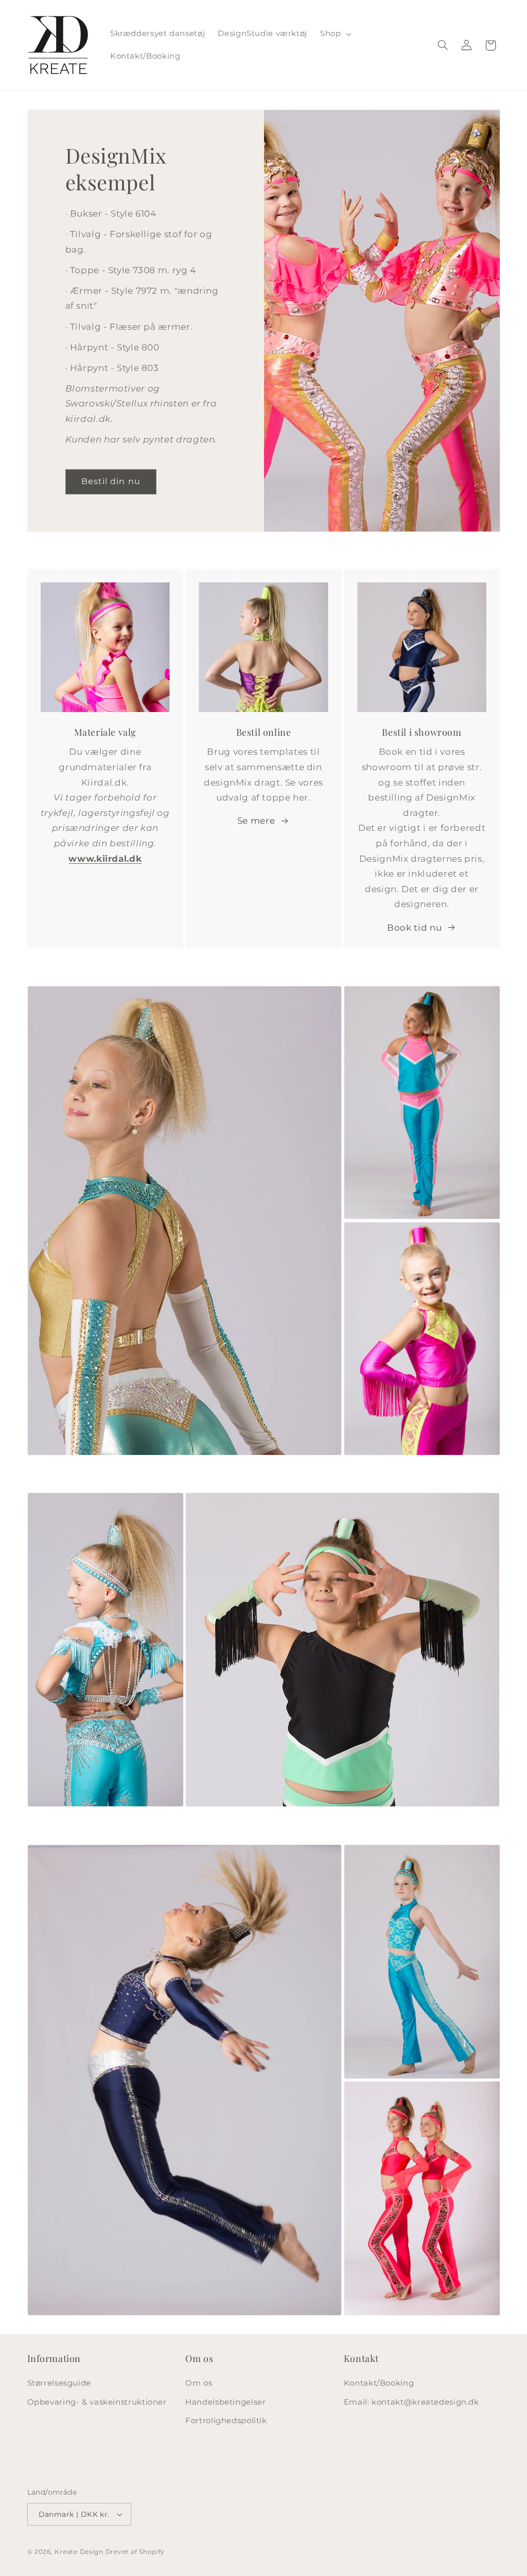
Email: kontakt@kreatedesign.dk (411, 2402)
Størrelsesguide (59, 2383)
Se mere (256, 821)
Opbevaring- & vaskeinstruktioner (97, 2402)
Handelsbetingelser (225, 2402)
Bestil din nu (111, 481)
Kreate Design (79, 2552)
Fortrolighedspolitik (226, 2421)
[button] (335, 34)
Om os (199, 2383)
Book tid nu (414, 928)
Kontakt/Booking (379, 2383)
